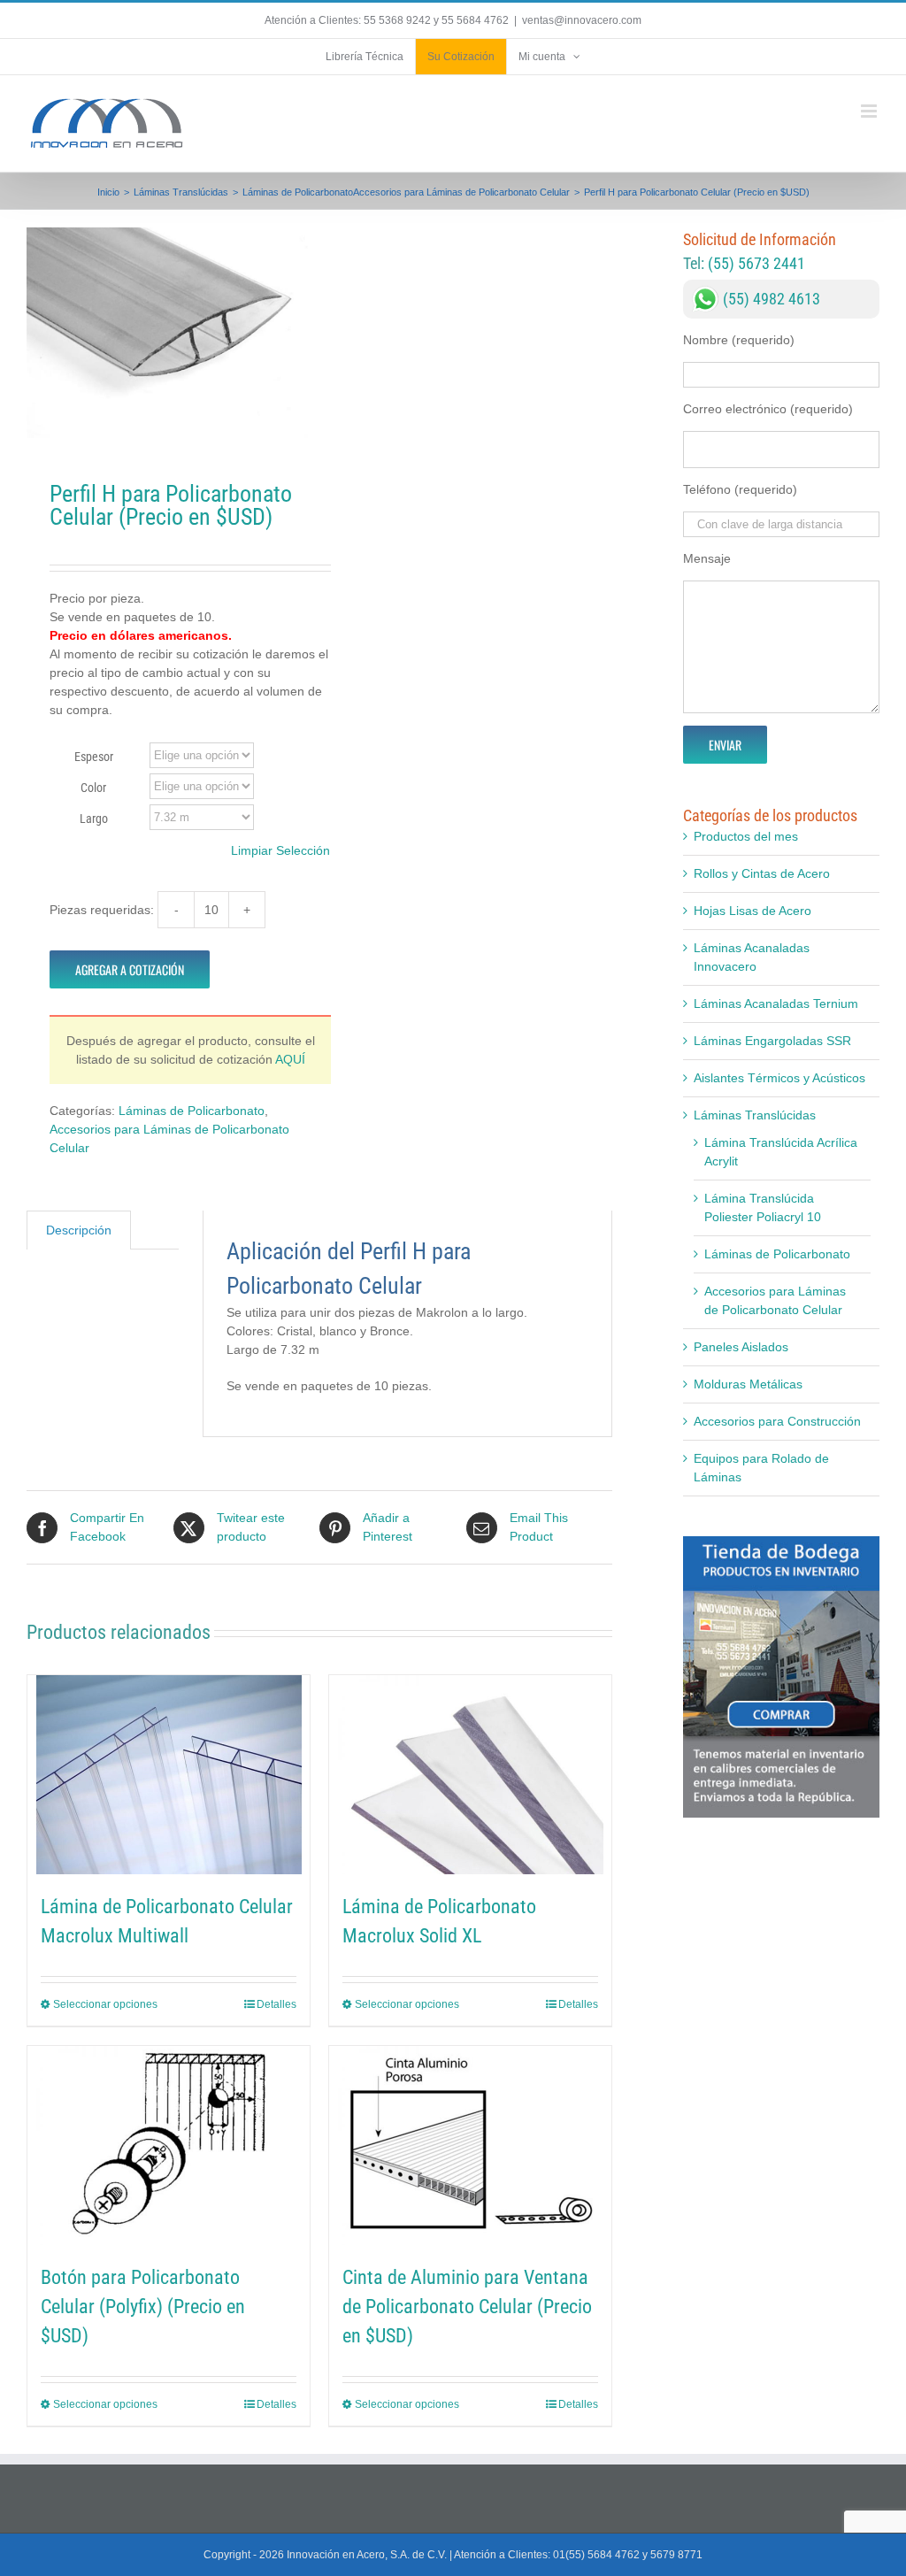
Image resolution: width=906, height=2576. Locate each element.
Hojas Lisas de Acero (752, 911)
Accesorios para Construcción (777, 1421)
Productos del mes (746, 836)
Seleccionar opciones (105, 2004)
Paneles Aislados (741, 1347)
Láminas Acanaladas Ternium (776, 1003)
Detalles (276, 2004)
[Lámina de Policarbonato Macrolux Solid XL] (470, 1775)
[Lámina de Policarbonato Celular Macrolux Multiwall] (169, 1775)
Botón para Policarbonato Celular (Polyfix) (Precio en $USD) (143, 2307)
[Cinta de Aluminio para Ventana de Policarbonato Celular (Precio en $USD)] (470, 2145)
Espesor (94, 757)
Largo (94, 819)
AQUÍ (290, 1059)
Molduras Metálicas (748, 1384)
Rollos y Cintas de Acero (762, 873)
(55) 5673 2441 (756, 263)
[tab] (79, 1230)
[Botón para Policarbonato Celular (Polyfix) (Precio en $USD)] (169, 2145)
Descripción (79, 1230)
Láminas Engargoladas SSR (772, 1041)
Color (93, 788)
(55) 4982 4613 (772, 299)
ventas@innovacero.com (582, 20)
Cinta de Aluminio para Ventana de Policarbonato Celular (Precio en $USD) (467, 2307)
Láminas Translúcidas (755, 1115)
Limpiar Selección (280, 850)
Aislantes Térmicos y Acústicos (779, 1078)
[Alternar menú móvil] (870, 111)
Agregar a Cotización (130, 969)
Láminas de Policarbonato (192, 1111)
